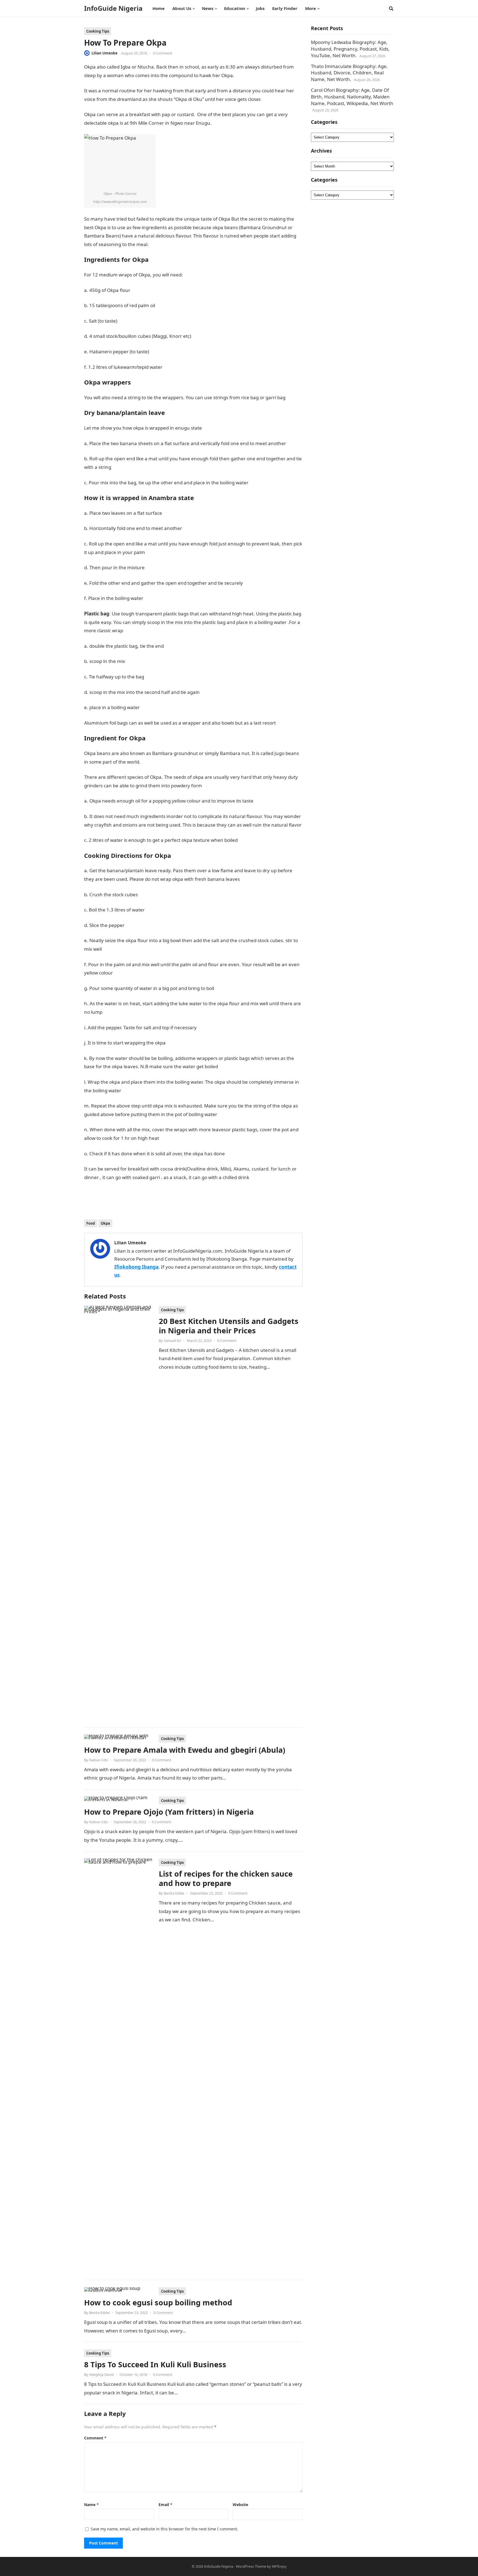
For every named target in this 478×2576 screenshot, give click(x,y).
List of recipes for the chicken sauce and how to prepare (226, 1878)
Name (91, 2505)
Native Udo (98, 1760)
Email (165, 2505)
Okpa (105, 1223)
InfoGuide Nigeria (113, 8)
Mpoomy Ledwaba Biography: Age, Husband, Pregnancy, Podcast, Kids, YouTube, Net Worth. (350, 49)
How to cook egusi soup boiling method (158, 2302)
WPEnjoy (279, 2566)
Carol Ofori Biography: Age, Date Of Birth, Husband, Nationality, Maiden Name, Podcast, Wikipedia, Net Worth (352, 97)
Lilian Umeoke (105, 53)
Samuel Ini (172, 1341)
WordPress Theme (251, 2566)
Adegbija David (101, 2374)
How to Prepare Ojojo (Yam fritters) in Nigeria (169, 1812)
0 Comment (163, 53)
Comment (95, 2438)
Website (240, 2505)
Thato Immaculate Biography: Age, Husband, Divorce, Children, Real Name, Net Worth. (349, 73)
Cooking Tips (98, 31)
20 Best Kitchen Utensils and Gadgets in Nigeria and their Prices (229, 1326)
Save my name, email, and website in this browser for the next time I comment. (164, 2529)
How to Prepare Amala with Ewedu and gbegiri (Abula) (185, 1750)
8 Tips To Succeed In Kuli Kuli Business (155, 2364)
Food (91, 1223)
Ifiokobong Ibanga (136, 1267)
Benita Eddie (174, 1893)
